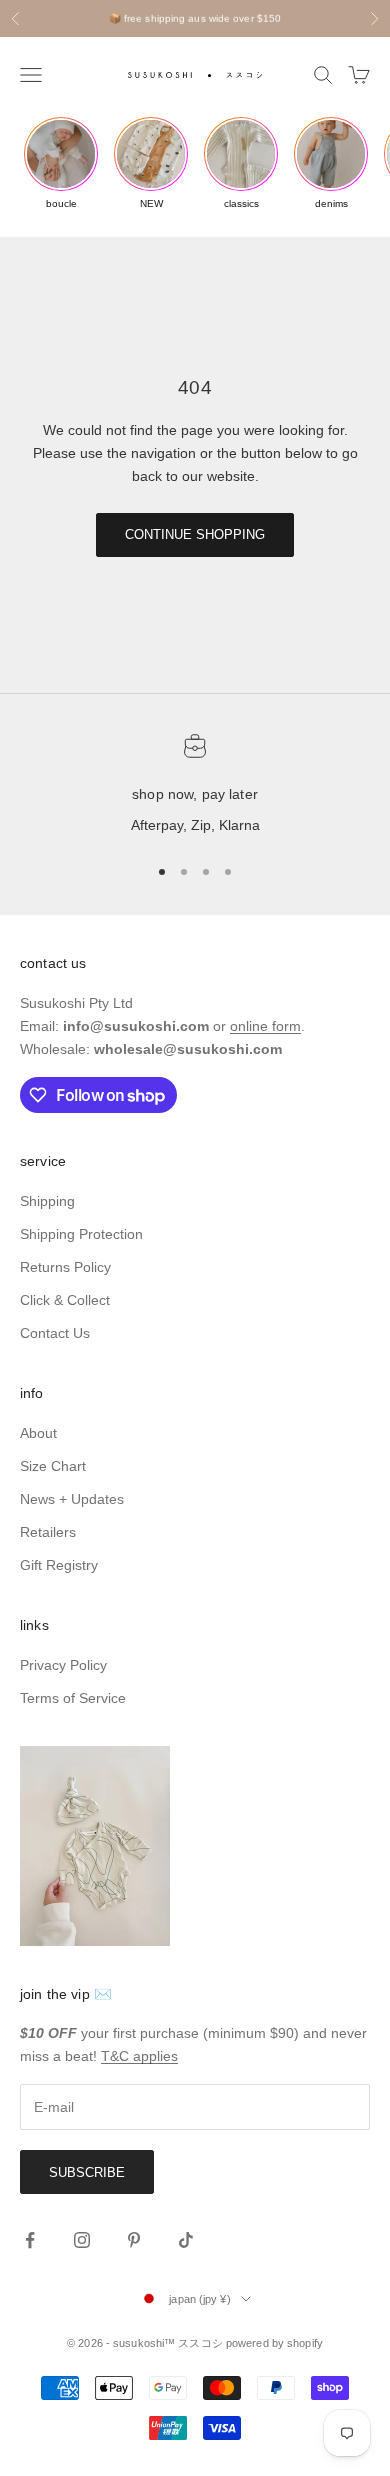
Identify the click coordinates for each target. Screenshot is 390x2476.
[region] (195, 786)
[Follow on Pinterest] (134, 2240)
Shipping (47, 1201)
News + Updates (72, 1499)
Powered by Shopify (274, 2343)
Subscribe (87, 2172)
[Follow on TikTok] (186, 2240)
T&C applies (139, 2056)
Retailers (48, 1532)
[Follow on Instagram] (82, 2240)
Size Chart (53, 1466)
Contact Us (55, 1333)
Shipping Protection (81, 1234)
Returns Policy (65, 1267)
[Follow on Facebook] (30, 2240)
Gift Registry (59, 1565)
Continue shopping (195, 534)
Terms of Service (73, 1698)
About (38, 1433)
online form (265, 1026)
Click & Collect (65, 1300)
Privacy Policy (63, 1665)
